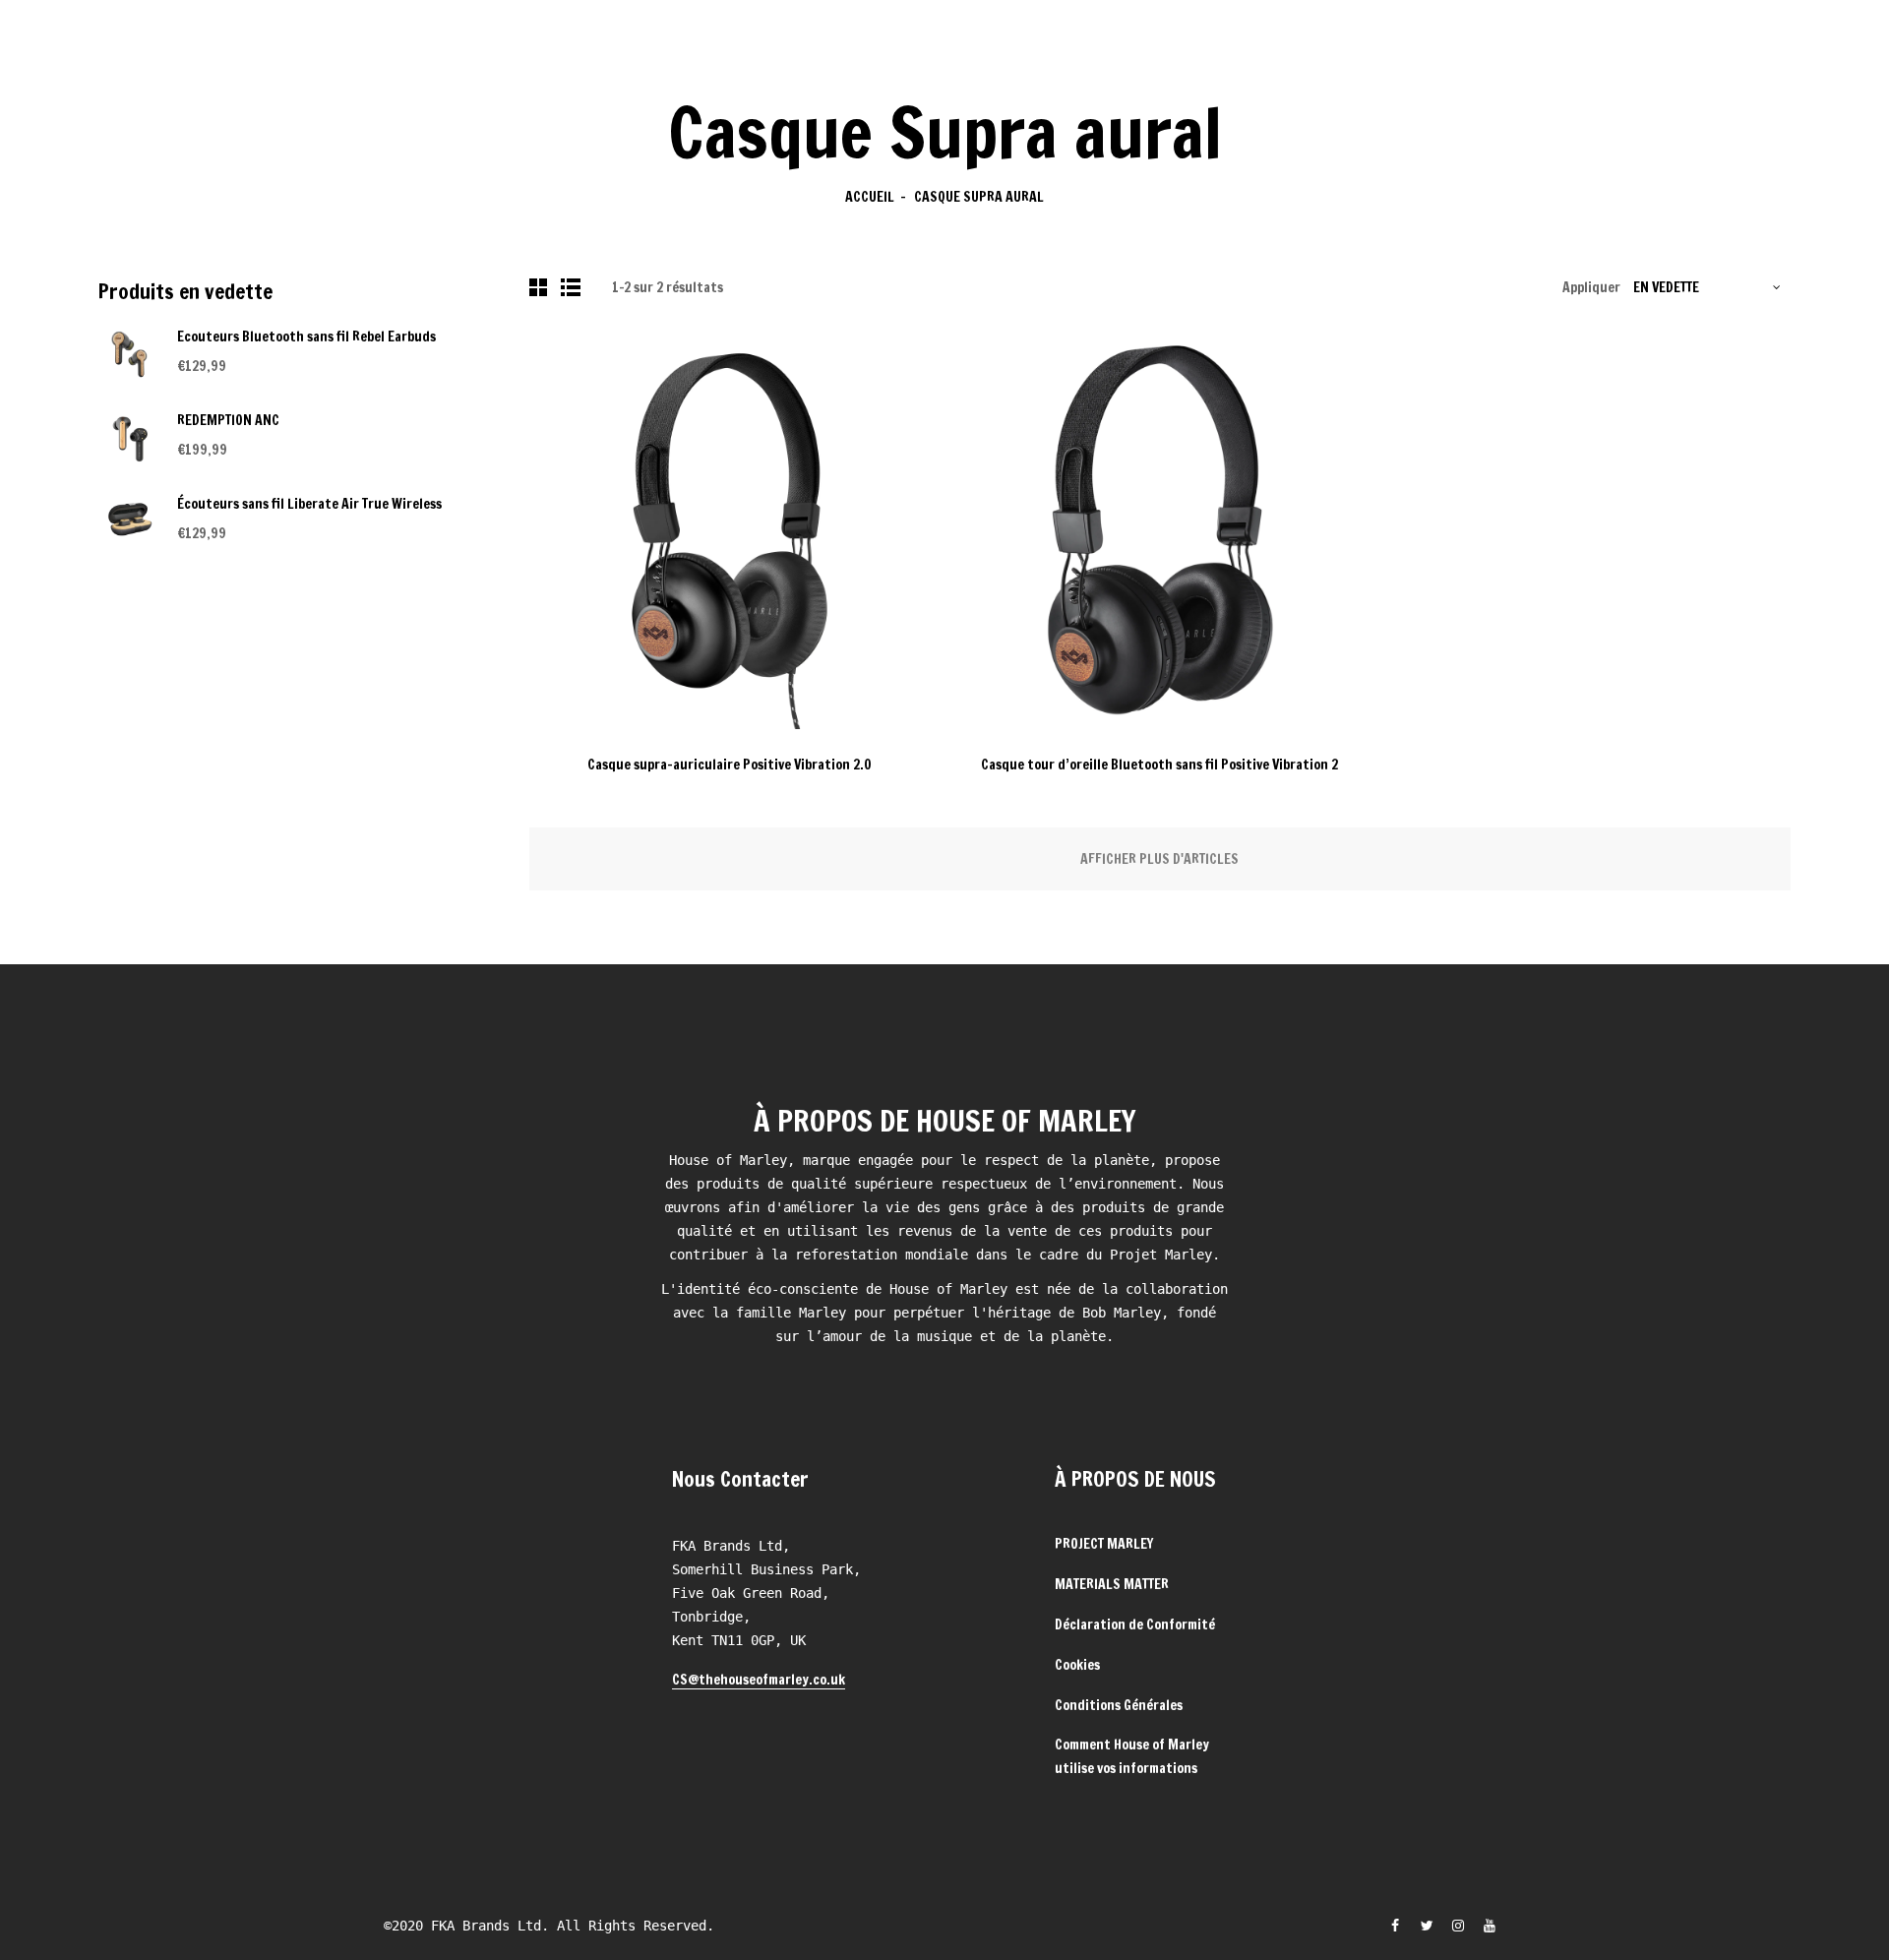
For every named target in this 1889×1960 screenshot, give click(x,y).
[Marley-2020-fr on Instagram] (1458, 1926)
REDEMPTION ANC (228, 420)
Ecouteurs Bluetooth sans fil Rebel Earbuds (306, 337)
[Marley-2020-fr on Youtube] (1490, 1926)
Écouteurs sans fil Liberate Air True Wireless (309, 504)
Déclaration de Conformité (1135, 1624)
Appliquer (1591, 287)
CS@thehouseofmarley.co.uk (759, 1680)
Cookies (1077, 1665)
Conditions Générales (1119, 1705)
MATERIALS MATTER (1112, 1584)
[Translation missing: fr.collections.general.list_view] (573, 287)
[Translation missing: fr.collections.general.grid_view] (541, 287)
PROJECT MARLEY (1104, 1544)
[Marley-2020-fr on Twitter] (1427, 1926)
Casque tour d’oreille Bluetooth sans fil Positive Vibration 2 (1159, 765)
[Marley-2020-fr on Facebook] (1395, 1926)
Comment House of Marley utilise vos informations (1132, 1756)
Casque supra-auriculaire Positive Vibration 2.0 (730, 765)
